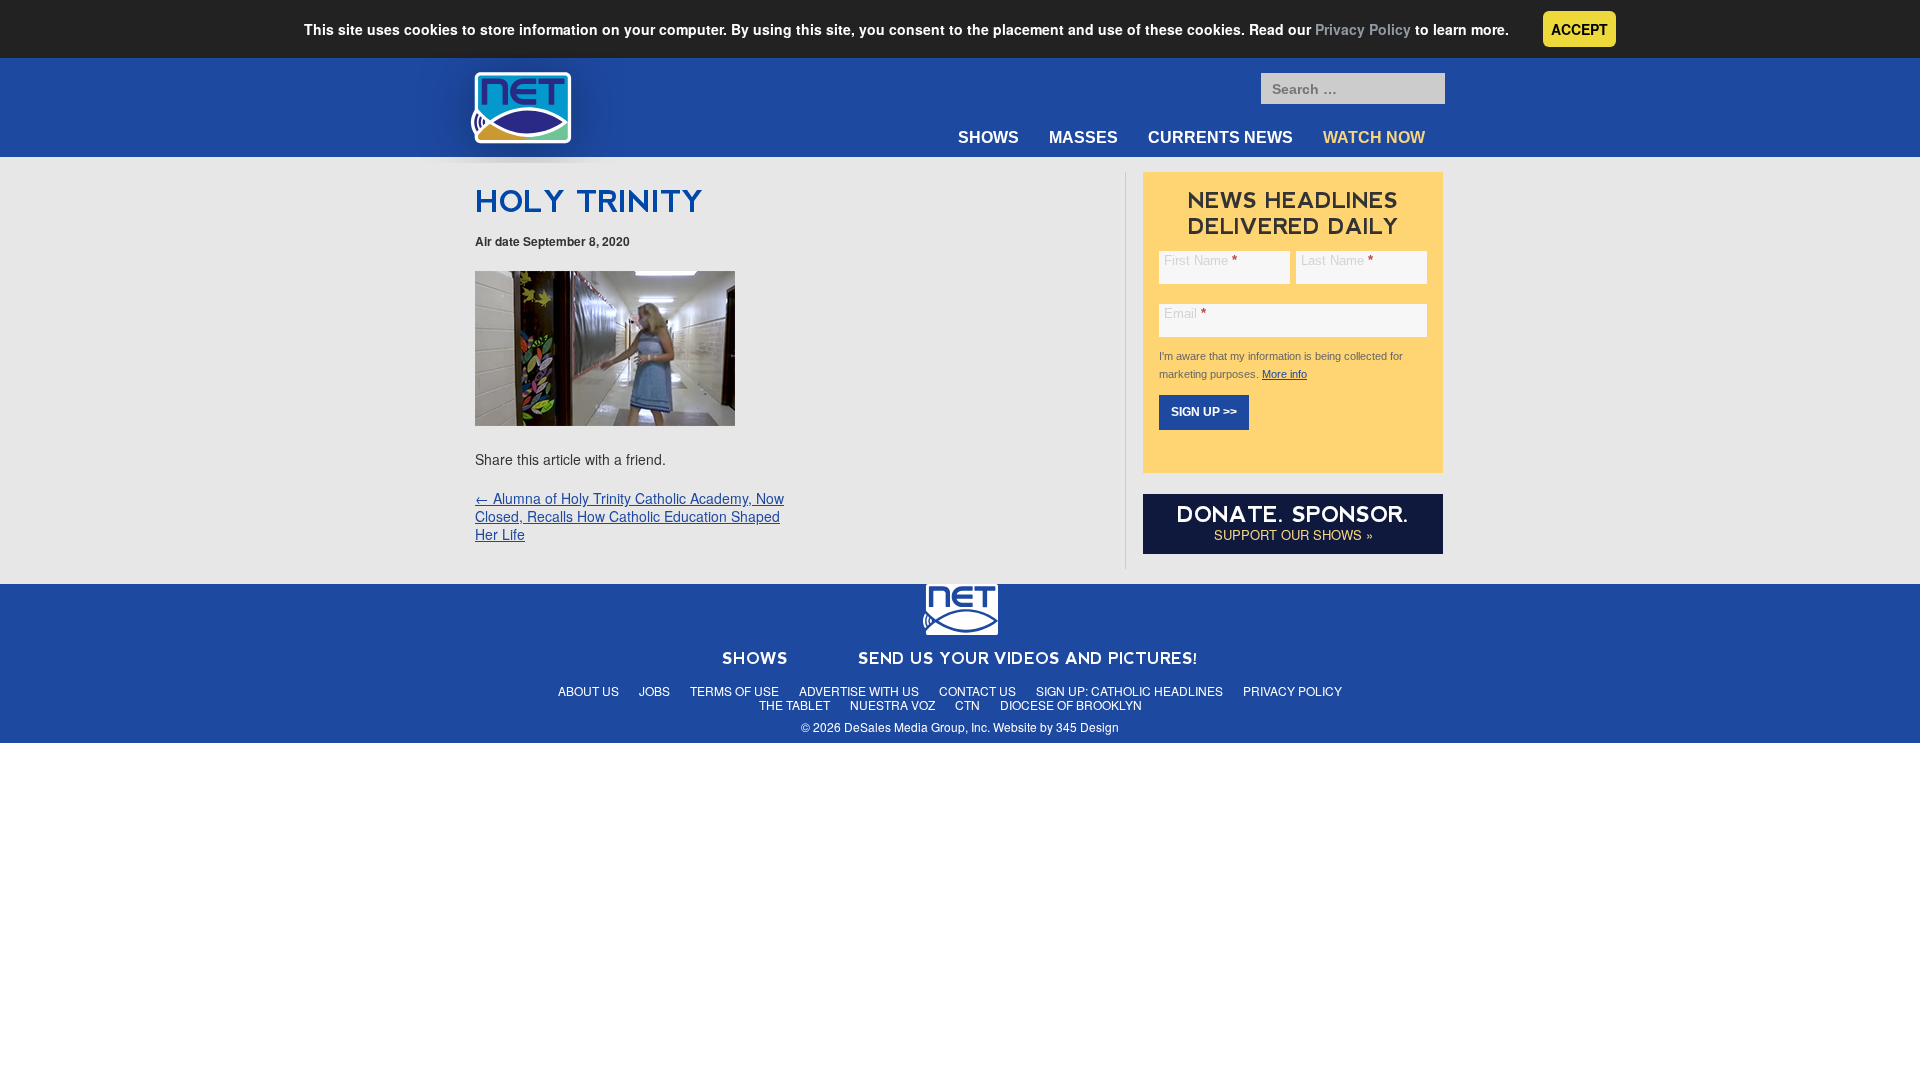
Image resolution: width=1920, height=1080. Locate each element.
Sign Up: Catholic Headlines (1129, 690)
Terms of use (734, 690)
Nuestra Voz (892, 704)
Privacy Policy (1363, 29)
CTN (967, 704)
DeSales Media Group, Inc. (917, 726)
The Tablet (794, 704)
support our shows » (1293, 534)
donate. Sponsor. (1293, 514)
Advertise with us (859, 690)
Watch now (1374, 137)
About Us (588, 690)
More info (1284, 374)
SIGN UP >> (1204, 412)
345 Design (1087, 726)
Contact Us (977, 690)
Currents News (1220, 137)
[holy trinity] (605, 420)
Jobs (654, 690)
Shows (988, 137)
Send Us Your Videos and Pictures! (1028, 658)
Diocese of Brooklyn (1071, 704)
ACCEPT (1579, 29)
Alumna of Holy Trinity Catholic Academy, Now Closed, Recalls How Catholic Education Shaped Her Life (629, 516)
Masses (1083, 137)
